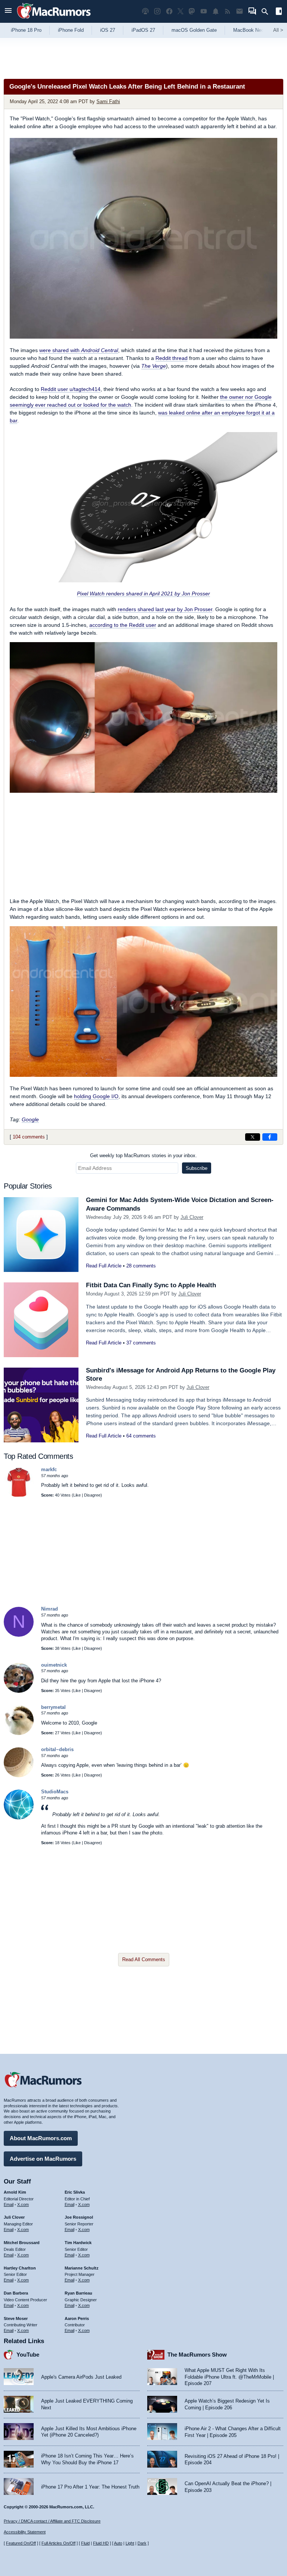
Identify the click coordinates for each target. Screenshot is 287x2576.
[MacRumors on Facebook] (169, 11)
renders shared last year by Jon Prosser (165, 609)
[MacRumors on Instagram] (157, 11)
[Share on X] (253, 1137)
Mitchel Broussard (22, 2243)
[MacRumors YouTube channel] (204, 11)
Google (30, 1119)
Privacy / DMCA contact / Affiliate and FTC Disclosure (52, 2521)
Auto (118, 2543)
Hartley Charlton (20, 2268)
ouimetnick (54, 1665)
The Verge (154, 366)
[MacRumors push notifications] (216, 11)
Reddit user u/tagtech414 (71, 389)
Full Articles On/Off (58, 2543)
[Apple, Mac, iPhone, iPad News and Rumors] (54, 20)
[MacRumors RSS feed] (228, 11)
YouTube (28, 2355)
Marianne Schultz (82, 2268)
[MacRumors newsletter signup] (240, 11)
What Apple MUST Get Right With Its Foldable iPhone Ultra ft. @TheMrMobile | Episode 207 (229, 2377)
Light (130, 2543)
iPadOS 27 (143, 30)
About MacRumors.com (41, 2138)
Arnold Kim (15, 2192)
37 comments (141, 1343)
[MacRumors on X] (180, 11)
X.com (23, 2204)
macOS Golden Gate (194, 30)
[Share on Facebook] (270, 1137)
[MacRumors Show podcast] (145, 11)
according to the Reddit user (123, 625)
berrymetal (53, 1707)
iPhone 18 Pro (26, 30)
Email (9, 2204)
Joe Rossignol (79, 2217)
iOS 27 (108, 30)
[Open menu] (8, 11)
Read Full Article (104, 1266)
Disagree (92, 1495)
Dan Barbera (16, 2293)
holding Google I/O (96, 1096)
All (278, 30)
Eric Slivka (75, 2192)
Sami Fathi (108, 101)
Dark (142, 2543)
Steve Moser (16, 2318)
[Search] (267, 12)
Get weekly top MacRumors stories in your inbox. (143, 1155)
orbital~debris (57, 1749)
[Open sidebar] (279, 12)
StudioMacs (55, 1792)
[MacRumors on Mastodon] (192, 11)
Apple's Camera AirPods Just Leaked (81, 2377)
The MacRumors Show (197, 2355)
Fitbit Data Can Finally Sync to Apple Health (151, 1285)
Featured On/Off (21, 2543)
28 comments (141, 1266)
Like (77, 1495)
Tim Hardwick (78, 2243)
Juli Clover (192, 1217)
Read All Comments (144, 1959)
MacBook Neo (249, 30)
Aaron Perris (77, 2318)
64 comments (141, 1436)
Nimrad (50, 1609)
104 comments (29, 1137)
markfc (49, 1469)
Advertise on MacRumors (43, 2159)
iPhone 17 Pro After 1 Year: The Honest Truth (90, 2487)
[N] (19, 1635)
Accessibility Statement (25, 2532)
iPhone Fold (71, 30)
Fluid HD (101, 2543)
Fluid (85, 2543)
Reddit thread (172, 358)
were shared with (79, 350)
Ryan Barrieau (78, 2293)
